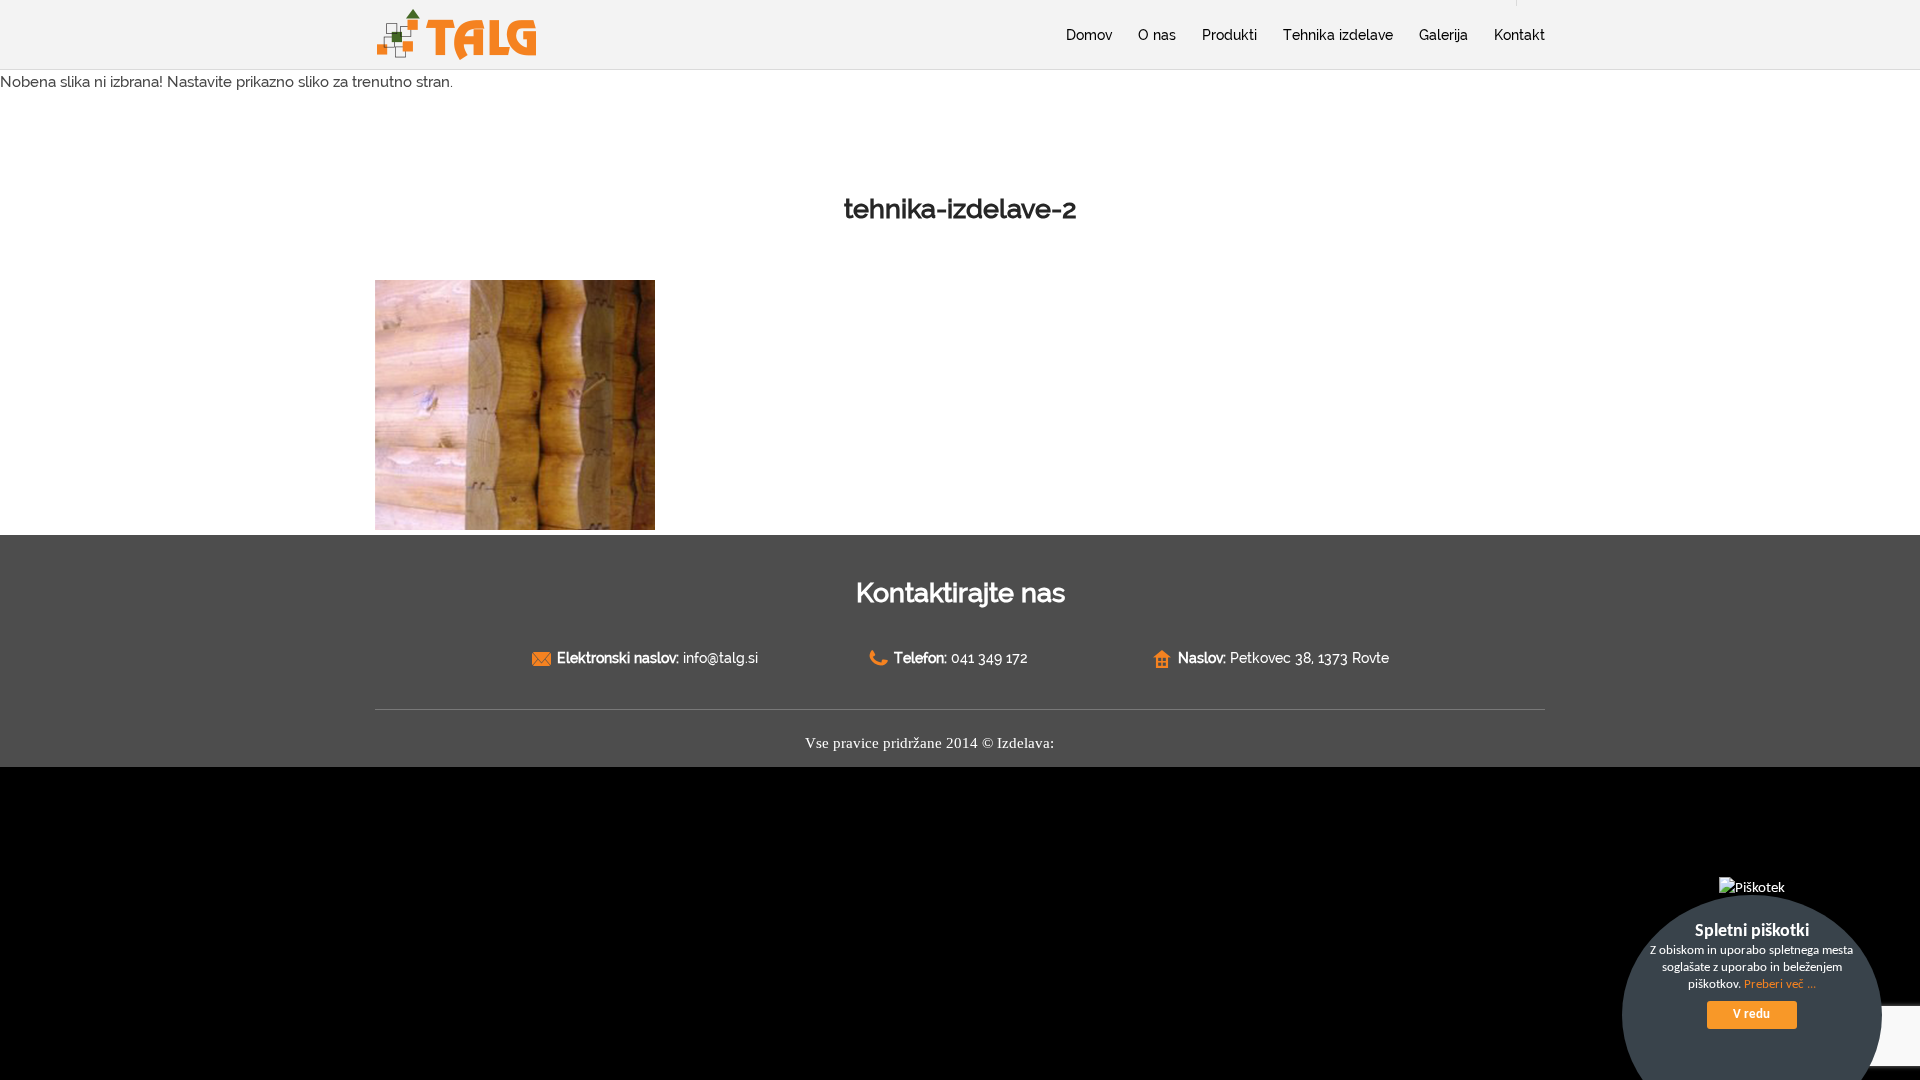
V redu (1751, 1014)
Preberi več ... (1780, 984)
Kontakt (1519, 35)
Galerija (1443, 35)
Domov (1089, 35)
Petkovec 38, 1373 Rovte (1309, 658)
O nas (1157, 35)
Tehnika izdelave (1338, 35)
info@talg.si (720, 658)
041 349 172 (989, 658)
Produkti (1229, 35)
